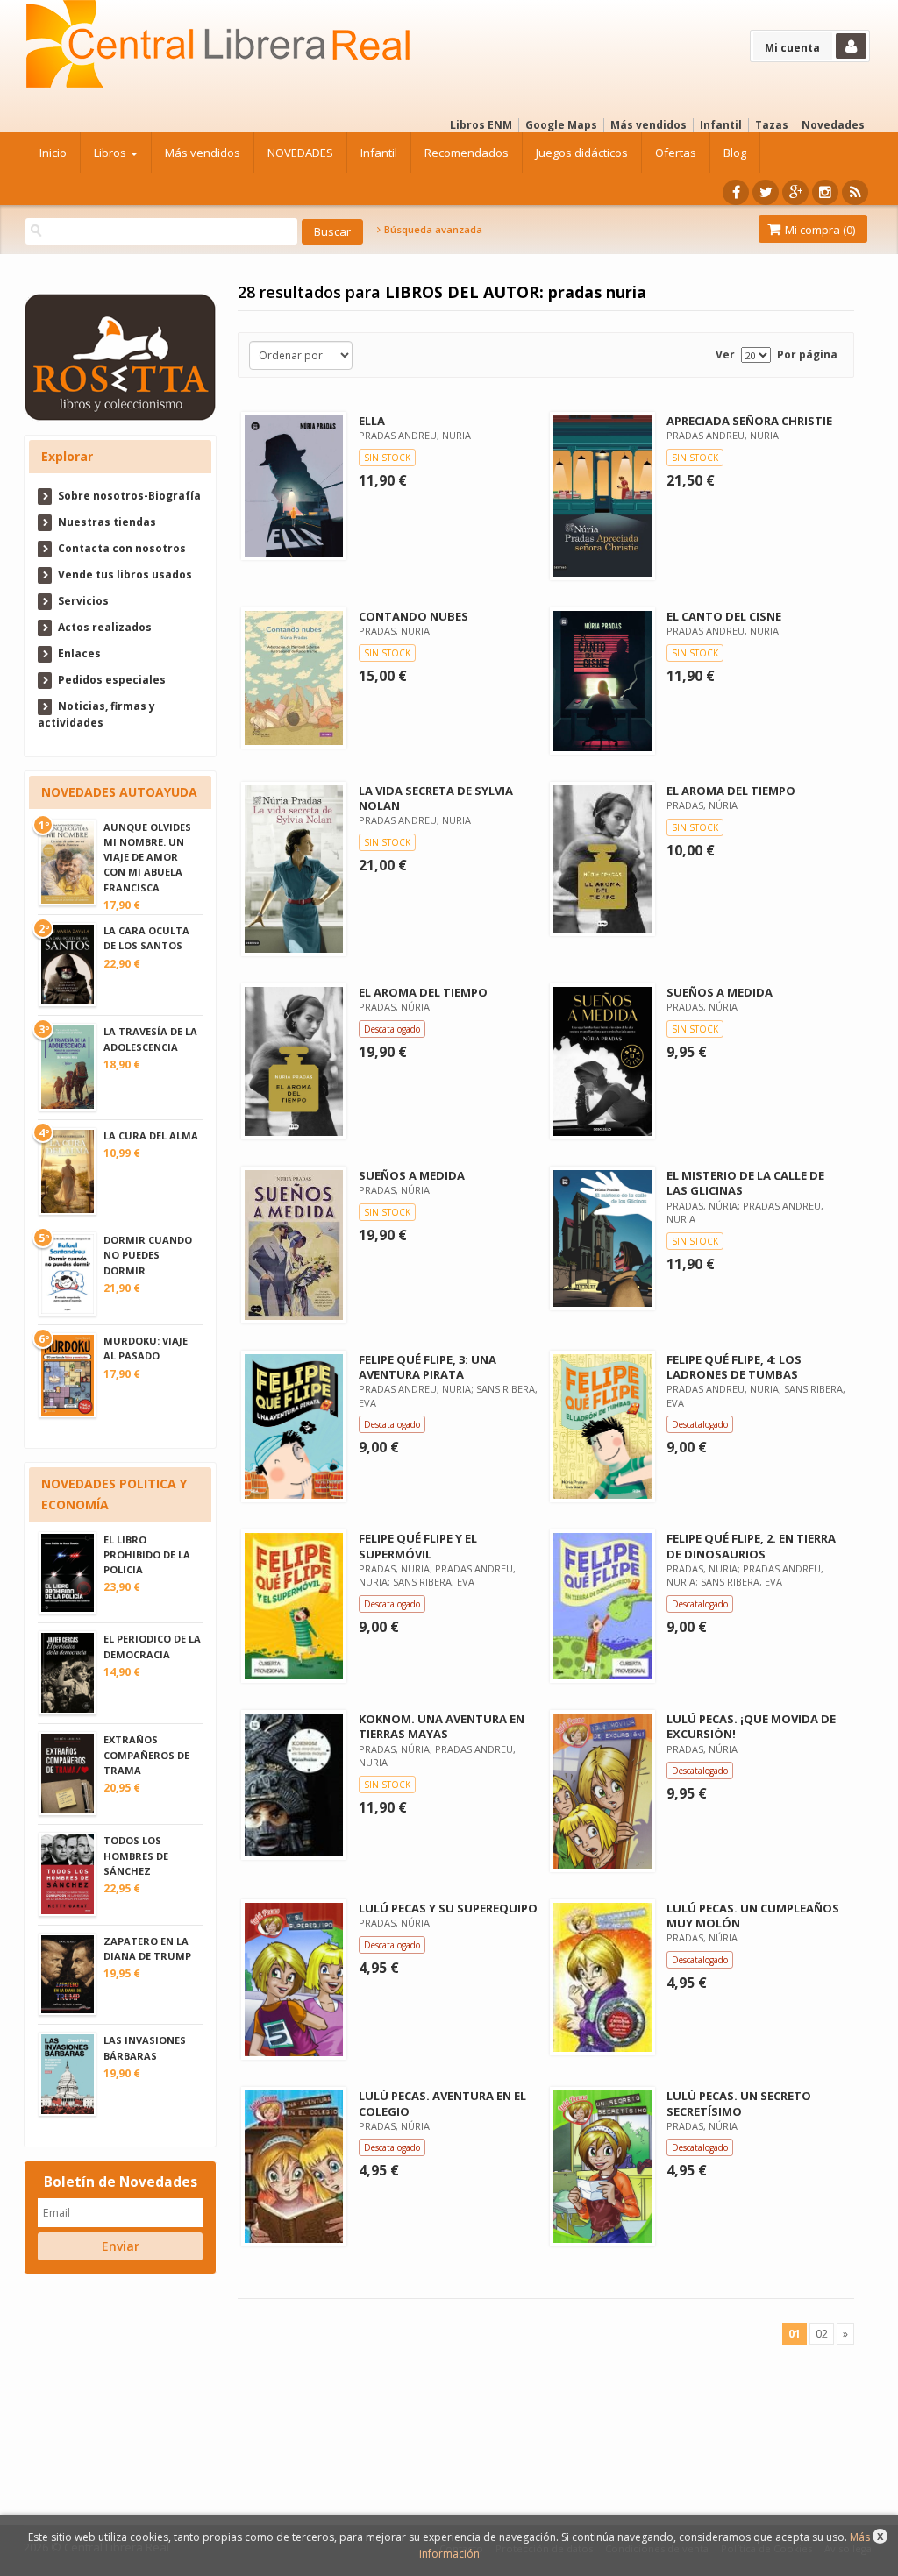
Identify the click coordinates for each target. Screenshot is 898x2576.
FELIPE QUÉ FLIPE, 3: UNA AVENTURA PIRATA (428, 1367)
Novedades (833, 125)
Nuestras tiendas (107, 522)
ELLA (372, 421)
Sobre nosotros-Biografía (129, 496)
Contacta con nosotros (122, 548)
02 (822, 2334)
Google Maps (561, 125)
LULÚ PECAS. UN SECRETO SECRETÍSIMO (739, 2103)
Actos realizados (105, 627)
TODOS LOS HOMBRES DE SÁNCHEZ (136, 1855)
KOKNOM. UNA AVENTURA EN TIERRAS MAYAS (442, 1726)
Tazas (772, 125)
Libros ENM (481, 125)
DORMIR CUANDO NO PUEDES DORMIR (148, 1255)
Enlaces (79, 653)
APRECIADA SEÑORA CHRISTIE (749, 421)
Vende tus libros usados (125, 575)
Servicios (83, 601)
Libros (111, 153)
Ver (725, 355)
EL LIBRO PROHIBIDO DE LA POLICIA (147, 1554)
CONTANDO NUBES (413, 616)
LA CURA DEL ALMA (151, 1135)
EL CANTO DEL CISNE (724, 616)
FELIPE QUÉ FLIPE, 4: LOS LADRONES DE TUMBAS (734, 1367)
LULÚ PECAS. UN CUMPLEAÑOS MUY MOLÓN (753, 1916)
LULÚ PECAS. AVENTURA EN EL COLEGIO (442, 2103)
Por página (807, 355)
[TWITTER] (766, 192)
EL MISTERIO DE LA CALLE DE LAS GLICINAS (745, 1183)
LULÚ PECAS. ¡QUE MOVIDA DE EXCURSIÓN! (751, 1726)
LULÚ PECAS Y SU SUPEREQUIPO (448, 1908)
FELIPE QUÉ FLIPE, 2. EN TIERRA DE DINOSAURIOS (751, 1546)
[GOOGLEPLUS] (795, 192)
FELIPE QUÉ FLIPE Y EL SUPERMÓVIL (418, 1546)
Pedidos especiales (112, 680)
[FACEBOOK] (736, 192)
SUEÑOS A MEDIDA (720, 992)
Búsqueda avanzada (432, 230)
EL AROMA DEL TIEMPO (731, 791)
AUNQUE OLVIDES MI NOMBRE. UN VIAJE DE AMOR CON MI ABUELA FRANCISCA (147, 857)
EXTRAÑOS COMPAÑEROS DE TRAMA (146, 1754)
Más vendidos (649, 125)
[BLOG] (855, 192)
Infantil (721, 125)
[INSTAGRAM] (825, 192)
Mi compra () (819, 230)
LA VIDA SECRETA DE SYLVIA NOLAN (436, 798)
